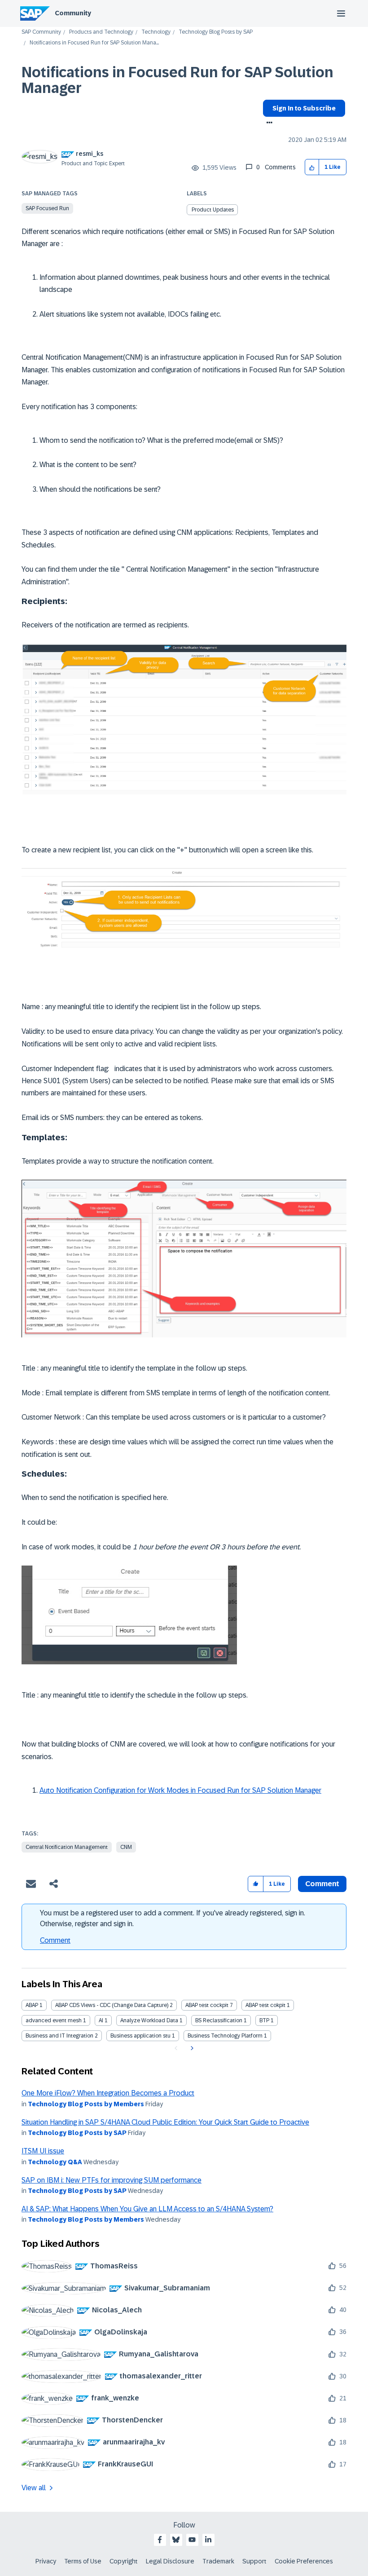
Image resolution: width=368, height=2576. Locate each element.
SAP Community (41, 32)
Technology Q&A (55, 2162)
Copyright (124, 2561)
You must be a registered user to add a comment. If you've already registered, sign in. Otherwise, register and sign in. (173, 1918)
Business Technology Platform (225, 2036)
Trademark (218, 2561)
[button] (312, 167)
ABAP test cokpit (265, 2005)
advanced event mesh (54, 2020)
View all (34, 2488)
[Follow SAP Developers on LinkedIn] (208, 2540)
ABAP (32, 2005)
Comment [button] (322, 1884)
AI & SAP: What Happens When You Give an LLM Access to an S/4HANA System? (147, 2209)
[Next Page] (191, 2048)
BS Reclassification (219, 2020)
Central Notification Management (67, 1847)
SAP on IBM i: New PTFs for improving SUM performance (112, 2180)
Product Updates (213, 210)
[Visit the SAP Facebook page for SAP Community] (160, 2540)
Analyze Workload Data (149, 2020)
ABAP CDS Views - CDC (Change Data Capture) (112, 2005)
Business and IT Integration (59, 2036)
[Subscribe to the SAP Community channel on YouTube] (192, 2540)
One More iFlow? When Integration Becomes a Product (108, 2093)
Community (73, 13)
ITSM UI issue (43, 2151)
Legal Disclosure (170, 2561)
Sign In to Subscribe (304, 108)
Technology (156, 32)
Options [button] (268, 124)
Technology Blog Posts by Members (86, 2104)
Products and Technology (101, 32)
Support (254, 2561)
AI (101, 2020)
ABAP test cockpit (207, 2005)
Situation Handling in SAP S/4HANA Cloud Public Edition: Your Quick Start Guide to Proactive (165, 2122)
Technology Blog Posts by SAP (216, 32)
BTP (264, 2020)
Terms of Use (83, 2561)
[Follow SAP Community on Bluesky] (176, 2540)
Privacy (46, 2561)
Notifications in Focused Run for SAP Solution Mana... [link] (94, 43)
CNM (126, 1847)
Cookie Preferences (304, 2561)
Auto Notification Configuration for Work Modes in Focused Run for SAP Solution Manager (180, 1790)
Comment (55, 1940)
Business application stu (140, 2036)
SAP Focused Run (47, 208)
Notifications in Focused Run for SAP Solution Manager (177, 80)
